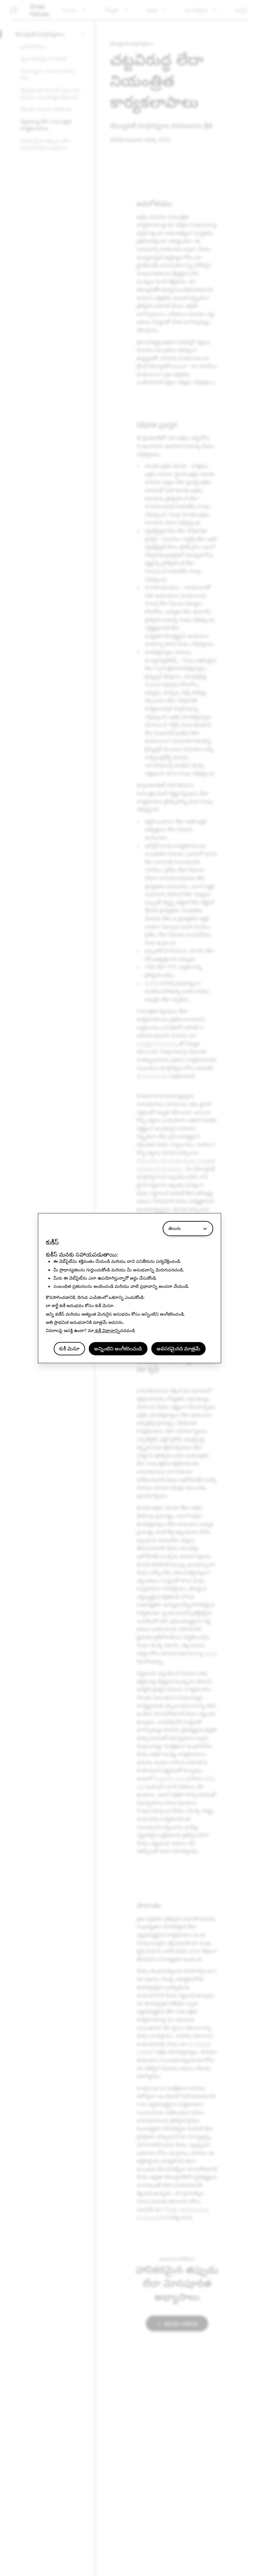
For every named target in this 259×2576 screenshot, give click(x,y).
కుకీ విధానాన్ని (107, 1331)
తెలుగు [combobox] (175, 1228)
